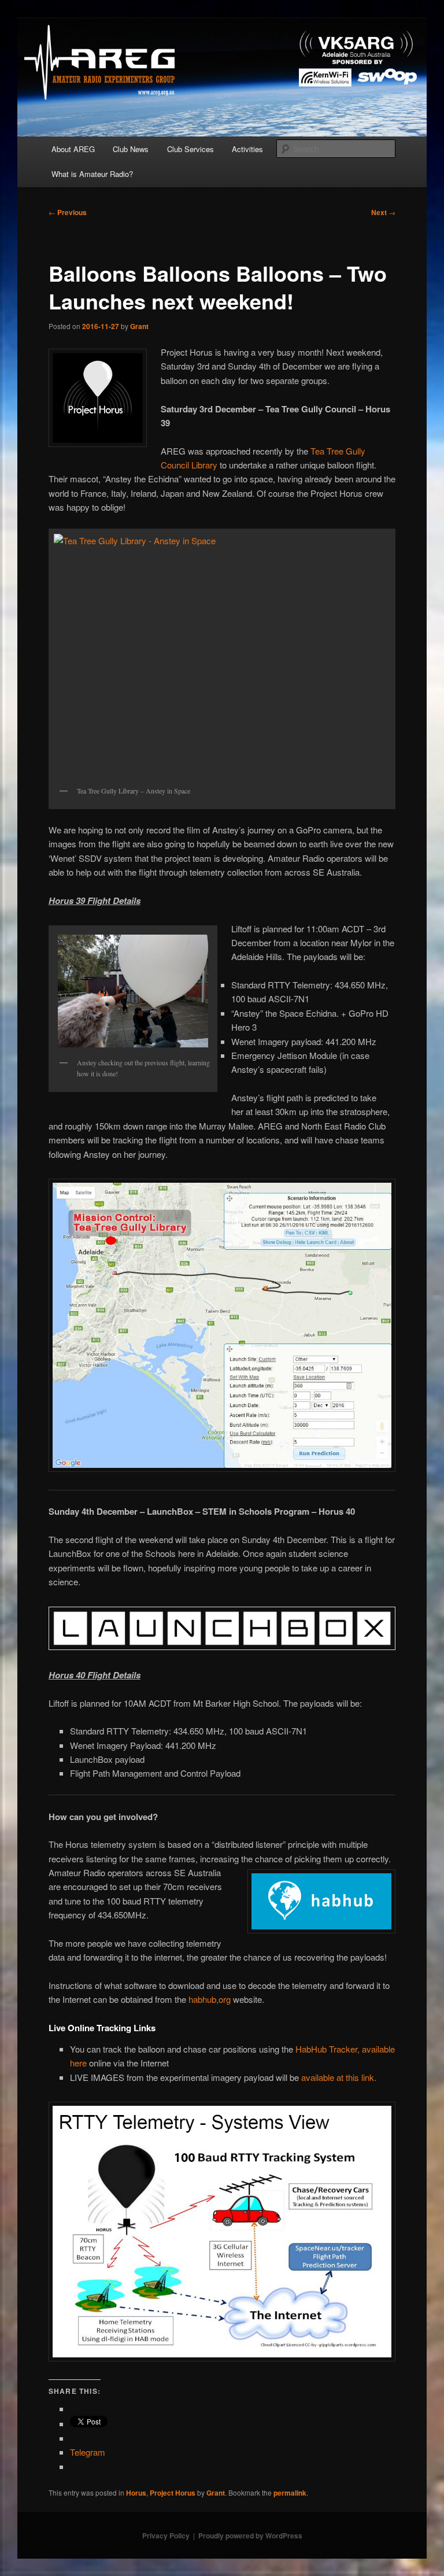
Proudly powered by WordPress (250, 2536)
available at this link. (339, 2077)
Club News (131, 149)
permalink (290, 2493)
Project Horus (173, 2493)
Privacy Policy (166, 2536)
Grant (139, 326)
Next (383, 212)
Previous (68, 212)
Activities (247, 149)
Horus (136, 2493)
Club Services (190, 149)
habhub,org (210, 1999)
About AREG (73, 149)
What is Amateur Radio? (92, 174)
